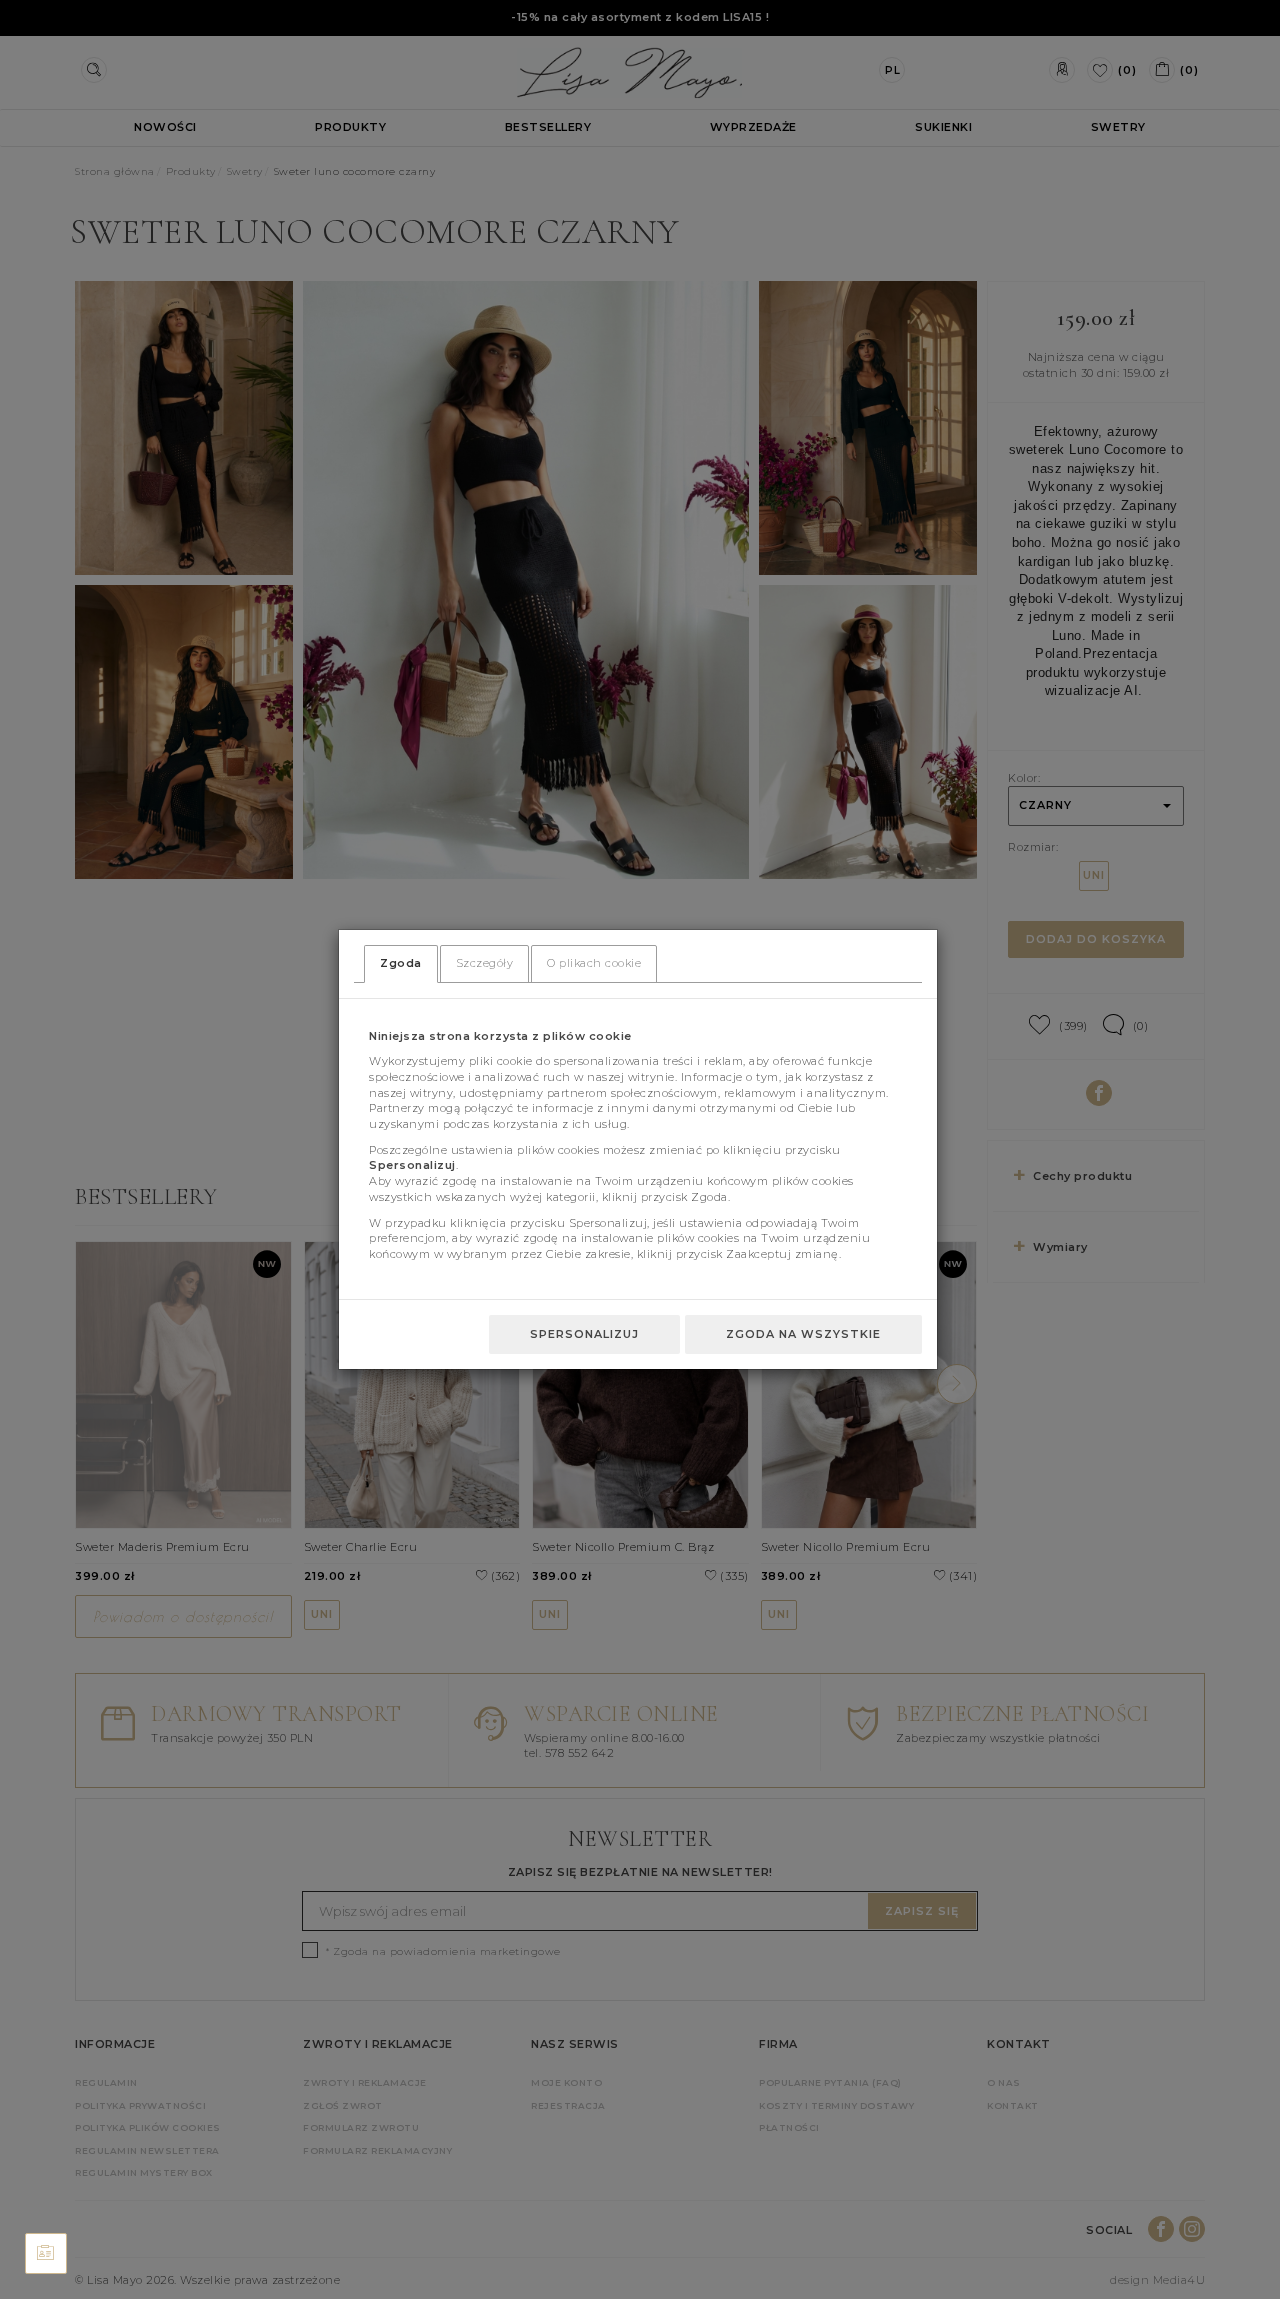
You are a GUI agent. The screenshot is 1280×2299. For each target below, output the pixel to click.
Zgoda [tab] (401, 963)
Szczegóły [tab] (485, 963)
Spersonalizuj (584, 1334)
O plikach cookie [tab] (594, 963)
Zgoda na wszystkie (803, 1334)
